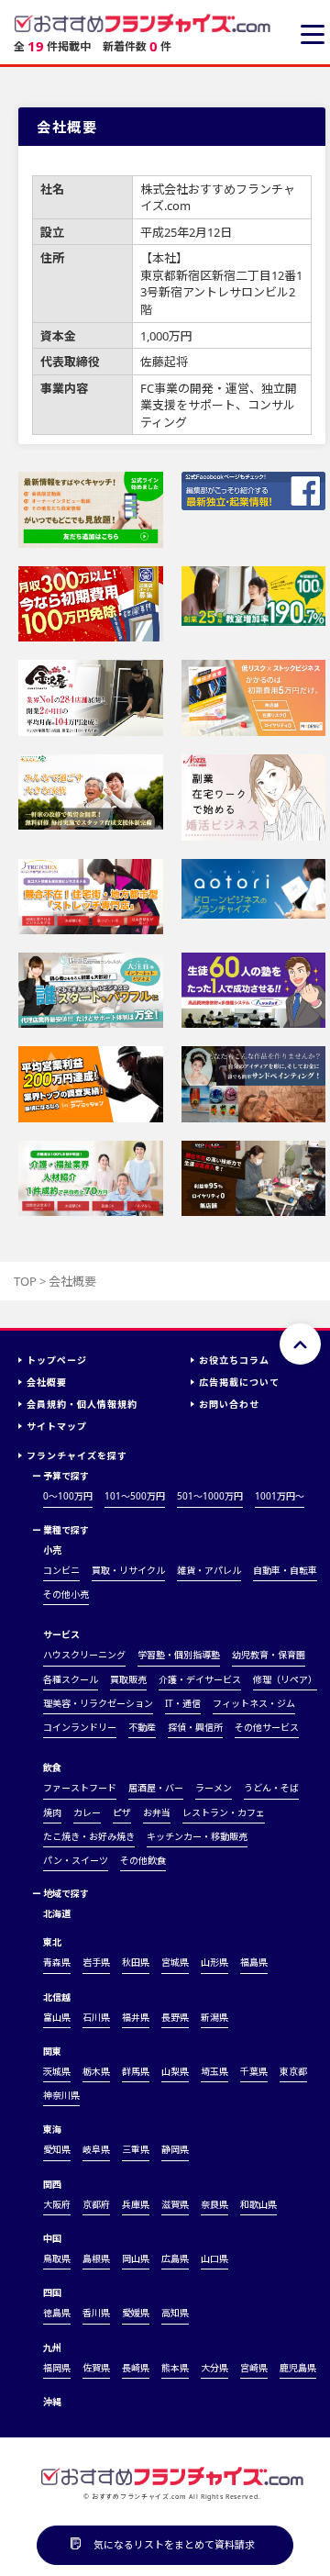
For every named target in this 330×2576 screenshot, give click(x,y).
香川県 (96, 2313)
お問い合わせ (229, 1404)
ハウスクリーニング (84, 1655)
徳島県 (57, 2313)
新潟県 (214, 2017)
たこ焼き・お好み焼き (89, 1836)
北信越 (57, 1997)
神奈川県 (61, 2095)
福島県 (254, 1962)
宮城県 (175, 1962)
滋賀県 (175, 2204)
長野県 (175, 2017)
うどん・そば (271, 1788)
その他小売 (66, 1594)
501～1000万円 (210, 1496)
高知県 (175, 2313)
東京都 (293, 2071)
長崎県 (136, 2368)
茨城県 (57, 2071)
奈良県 (214, 2204)
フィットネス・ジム (254, 1703)
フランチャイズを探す (77, 1455)
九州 (52, 2347)
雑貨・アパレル (209, 1570)
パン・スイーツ (76, 1860)
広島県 (175, 2258)
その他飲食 (143, 1860)
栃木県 (96, 2071)
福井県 (136, 2017)
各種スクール (71, 1679)
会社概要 (47, 1382)
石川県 (96, 2017)
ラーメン (214, 1788)
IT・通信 (183, 1703)
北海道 (57, 1913)
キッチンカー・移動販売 (197, 1836)
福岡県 (57, 2368)
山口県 (214, 2258)
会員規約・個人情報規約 (82, 1404)
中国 (52, 2238)
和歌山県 (258, 2204)
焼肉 (52, 1812)
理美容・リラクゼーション (98, 1703)
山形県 (214, 1962)
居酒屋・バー (156, 1788)
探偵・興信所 (195, 1727)
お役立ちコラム (234, 1360)
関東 (52, 2051)
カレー (87, 1812)
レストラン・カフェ (224, 1812)
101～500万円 (135, 1496)
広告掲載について (239, 1382)
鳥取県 (57, 2258)
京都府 (96, 2204)
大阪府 (57, 2204)
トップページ (57, 1360)
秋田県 (136, 1962)
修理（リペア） (285, 1679)
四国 (52, 2292)
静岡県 (175, 2149)
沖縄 (52, 2402)
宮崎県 (254, 2368)
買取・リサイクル (128, 1570)
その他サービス (267, 1727)
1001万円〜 (280, 1496)
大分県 (214, 2368)
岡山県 (136, 2258)
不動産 (142, 1727)
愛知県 (57, 2149)
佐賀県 (96, 2368)
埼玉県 (214, 2071)
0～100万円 (68, 1496)
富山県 (57, 2017)
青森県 (57, 1962)
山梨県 (175, 2071)
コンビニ (61, 1570)
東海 (52, 2129)
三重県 (136, 2149)
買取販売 (128, 1679)
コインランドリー (80, 1727)
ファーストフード (80, 1788)
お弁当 (157, 1812)
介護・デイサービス (200, 1679)
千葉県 (254, 2071)
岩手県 (96, 1962)
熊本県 (175, 2368)
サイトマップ (57, 1426)
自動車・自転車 (285, 1570)
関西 (52, 2184)
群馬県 (136, 2071)
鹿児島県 (298, 2368)
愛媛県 (136, 2313)
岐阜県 (96, 2149)
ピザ (122, 1812)
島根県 (96, 2258)
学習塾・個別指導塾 (179, 1655)
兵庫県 (136, 2204)
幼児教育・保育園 (269, 1655)
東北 (52, 1942)
